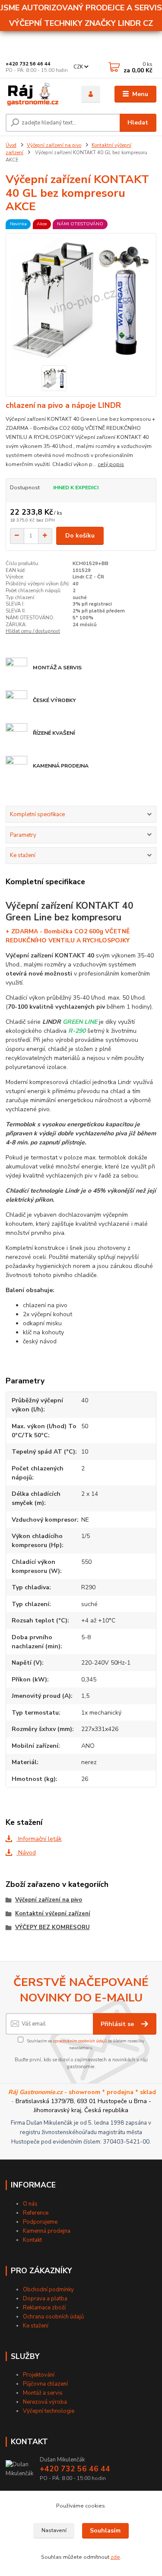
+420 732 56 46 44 (28, 64)
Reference (36, 2213)
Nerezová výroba (45, 2402)
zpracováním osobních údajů (80, 2041)
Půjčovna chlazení (45, 2384)
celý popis (111, 464)
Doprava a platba (45, 2299)
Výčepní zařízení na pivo (54, 145)
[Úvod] (37, 94)
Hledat (138, 123)
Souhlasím (105, 2531)
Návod (26, 1853)
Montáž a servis (43, 2393)
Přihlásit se (118, 2024)
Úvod (11, 145)
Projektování (39, 2375)
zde (115, 2557)
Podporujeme (40, 2222)
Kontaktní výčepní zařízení (53, 1914)
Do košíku (80, 536)
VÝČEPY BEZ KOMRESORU (52, 1927)
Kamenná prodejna (47, 2231)
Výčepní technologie (49, 2411)
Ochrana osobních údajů (53, 2317)
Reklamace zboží (44, 2308)
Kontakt (32, 2240)
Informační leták (39, 1839)
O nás (30, 2204)
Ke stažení (36, 2326)
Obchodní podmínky (48, 2290)
